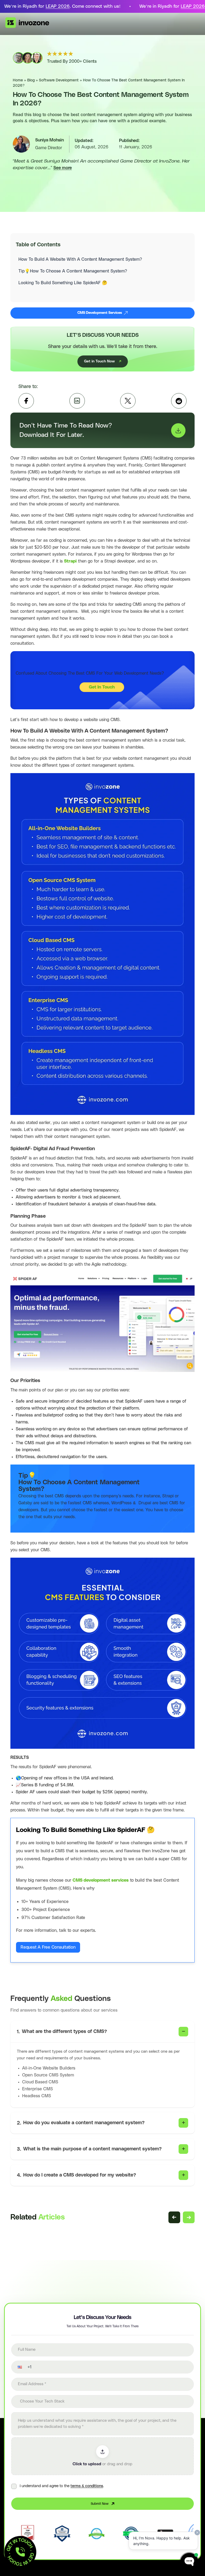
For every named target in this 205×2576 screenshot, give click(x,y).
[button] (16, 2367)
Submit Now (100, 2504)
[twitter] (128, 401)
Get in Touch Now (99, 361)
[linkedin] (77, 401)
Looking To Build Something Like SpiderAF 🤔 (63, 283)
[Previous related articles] (174, 2217)
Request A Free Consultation (48, 1947)
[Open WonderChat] (189, 2562)
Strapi (70, 561)
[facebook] (26, 401)
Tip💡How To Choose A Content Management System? (73, 271)
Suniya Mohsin (50, 140)
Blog (31, 80)
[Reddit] (179, 401)
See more (63, 168)
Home (18, 80)
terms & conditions (87, 2486)
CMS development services (101, 1880)
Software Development (59, 80)
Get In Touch (102, 687)
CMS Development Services (100, 313)
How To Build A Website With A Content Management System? (80, 259)
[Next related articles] (189, 2217)
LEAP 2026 (58, 6)
